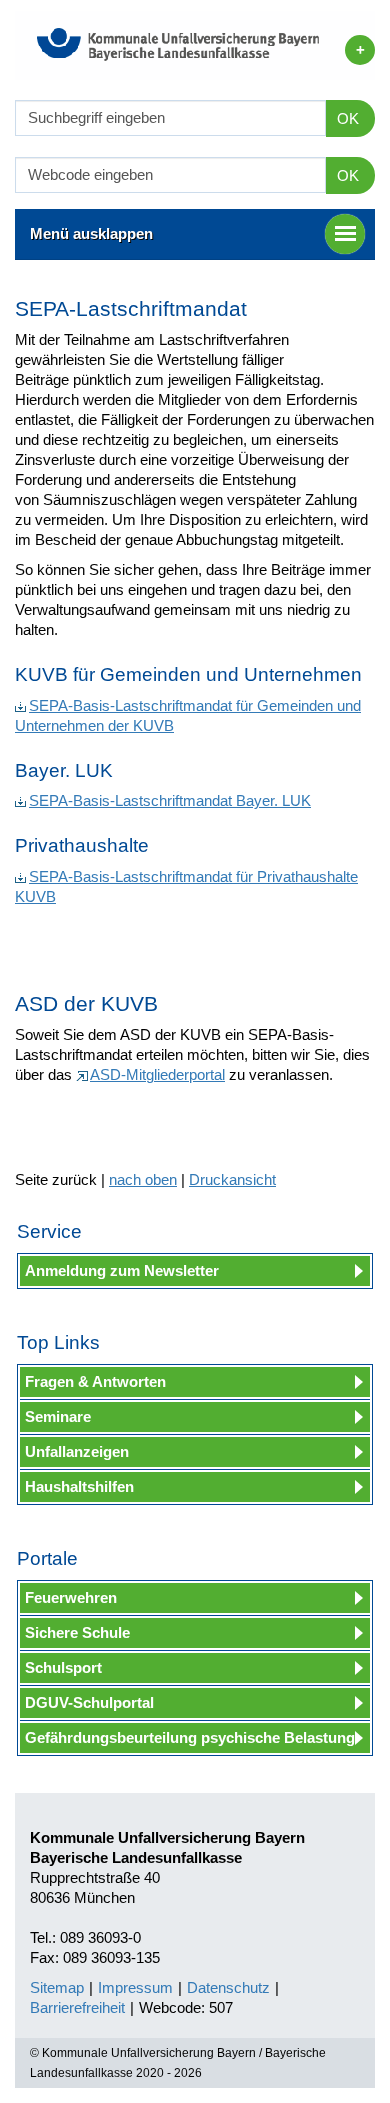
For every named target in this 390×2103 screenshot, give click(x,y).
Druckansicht (232, 1179)
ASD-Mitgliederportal (157, 1074)
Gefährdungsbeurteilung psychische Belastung (190, 1737)
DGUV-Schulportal (89, 1702)
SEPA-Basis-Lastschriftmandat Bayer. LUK (170, 800)
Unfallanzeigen (77, 1451)
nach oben (143, 1179)
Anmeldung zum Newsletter (122, 1270)
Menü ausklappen (91, 233)
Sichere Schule (77, 1632)
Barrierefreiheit (77, 2007)
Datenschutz (228, 1987)
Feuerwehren (71, 1597)
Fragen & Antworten (95, 1381)
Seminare (58, 1416)
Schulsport (63, 1667)
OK (348, 118)
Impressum (135, 1987)
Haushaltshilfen (79, 1486)
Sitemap (57, 1987)
